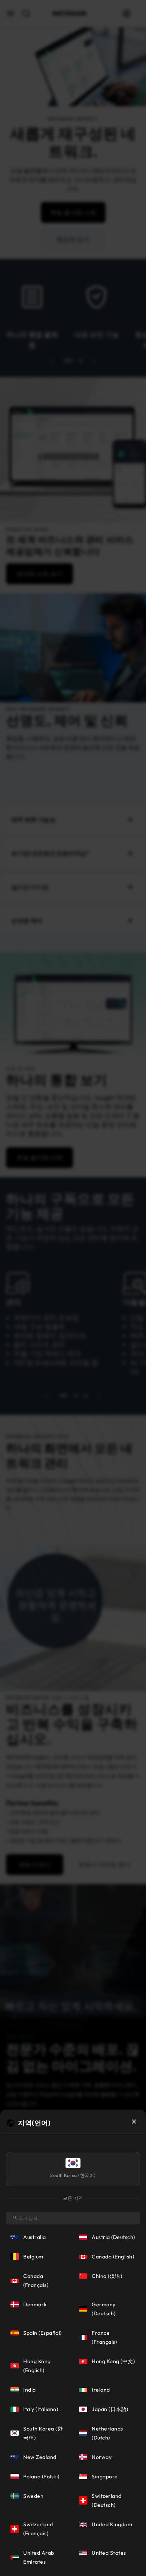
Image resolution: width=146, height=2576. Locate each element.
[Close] (134, 2122)
